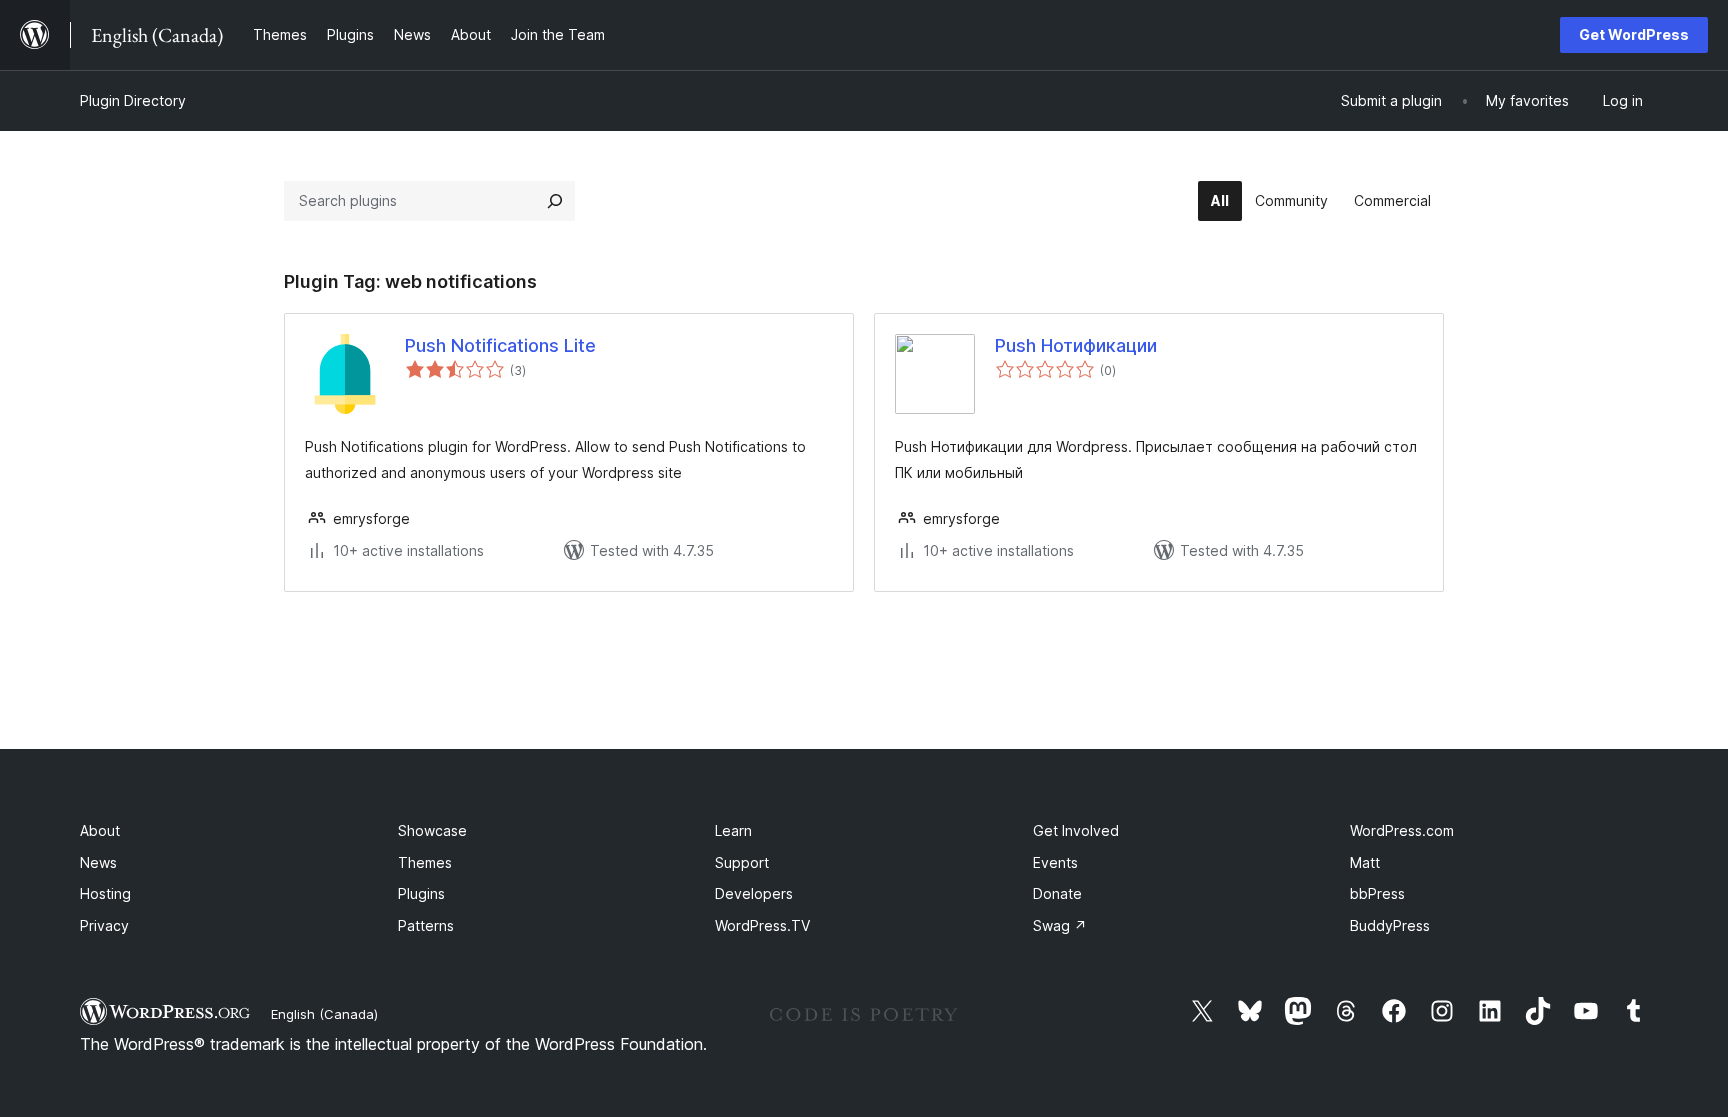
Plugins (421, 893)
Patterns (426, 925)
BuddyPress (1390, 925)
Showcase (432, 830)
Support (742, 862)
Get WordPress (1634, 34)
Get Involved (1076, 830)
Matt (1365, 862)
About (100, 830)
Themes (425, 862)
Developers (754, 893)
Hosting (105, 893)
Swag (1060, 925)
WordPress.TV (762, 925)
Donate (1057, 893)
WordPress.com (1402, 830)
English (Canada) (324, 1014)
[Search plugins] (555, 201)
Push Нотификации (1076, 345)
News (98, 862)
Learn (733, 830)
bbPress (1377, 893)
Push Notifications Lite (500, 345)
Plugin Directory (133, 100)
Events (1055, 862)
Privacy (104, 925)
